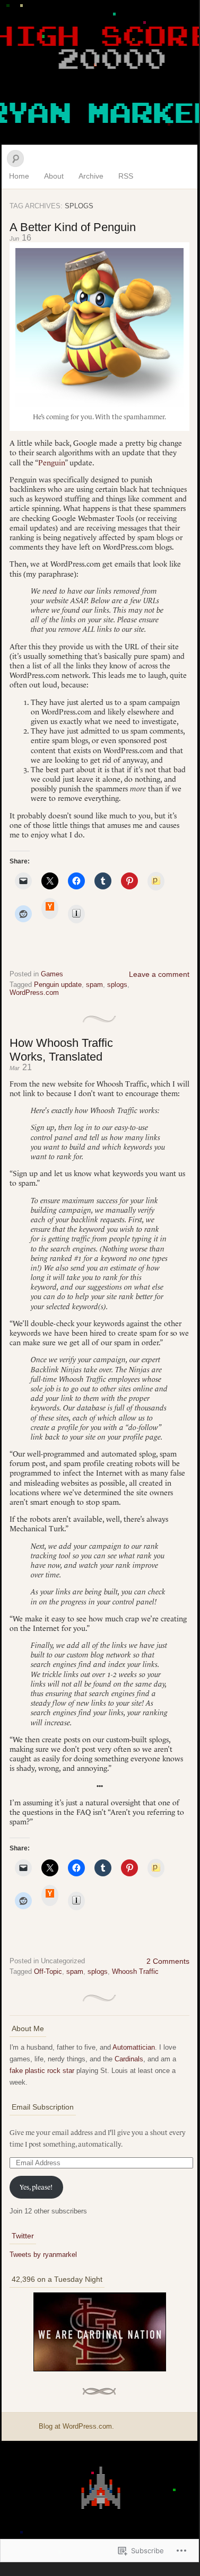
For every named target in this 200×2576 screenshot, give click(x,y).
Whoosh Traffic (135, 1971)
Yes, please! (36, 2187)
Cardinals (129, 2059)
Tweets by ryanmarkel (43, 2255)
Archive (91, 176)
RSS (126, 176)
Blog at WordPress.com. (76, 2426)
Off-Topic (48, 1971)
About (54, 176)
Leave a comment (159, 974)
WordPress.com (34, 993)
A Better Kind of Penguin (73, 227)
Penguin (51, 463)
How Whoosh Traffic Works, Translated (61, 1050)
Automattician (134, 2047)
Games (52, 974)
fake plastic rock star (42, 2071)
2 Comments (168, 1961)
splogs (117, 985)
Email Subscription (43, 2107)
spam (94, 985)
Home (19, 176)
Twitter (23, 2236)
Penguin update (58, 985)
